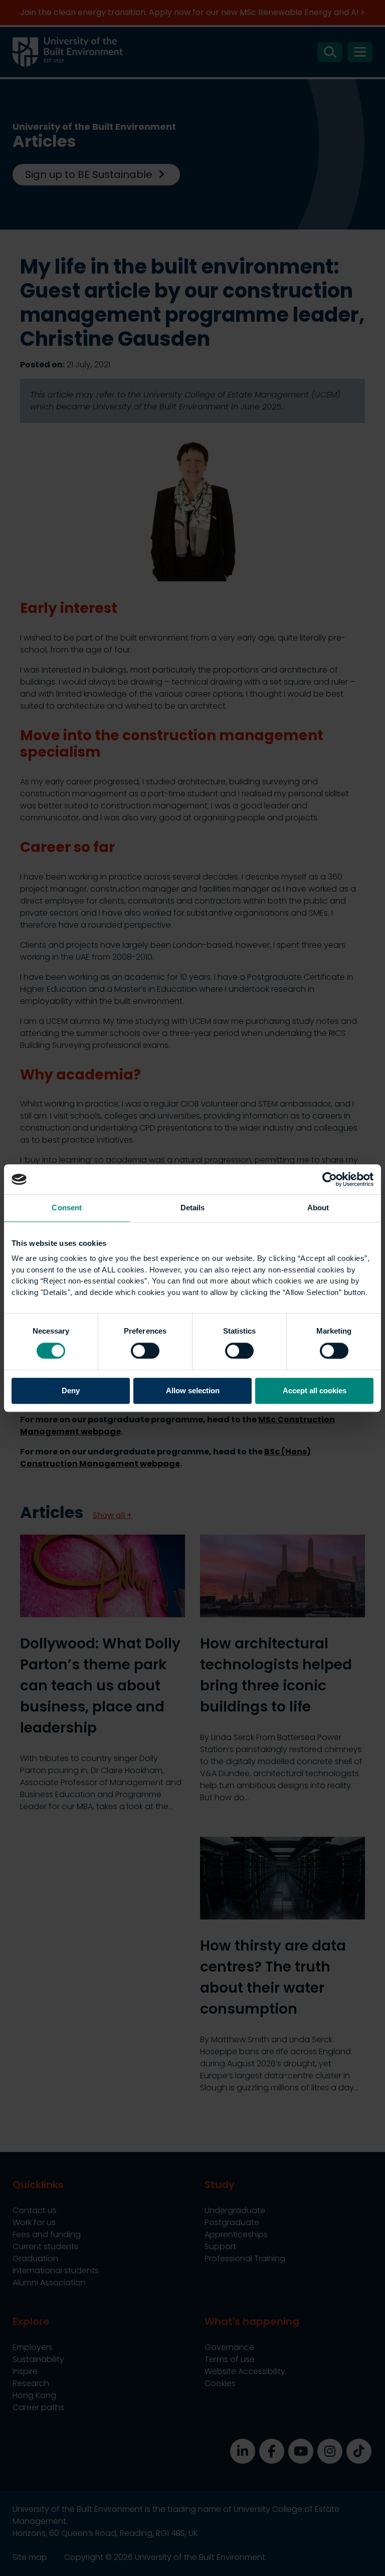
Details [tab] (193, 1208)
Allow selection (193, 1391)
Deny (71, 1391)
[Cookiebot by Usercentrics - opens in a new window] (330, 1179)
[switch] (145, 1351)
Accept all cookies (315, 1391)
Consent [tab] (67, 1208)
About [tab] (318, 1208)
